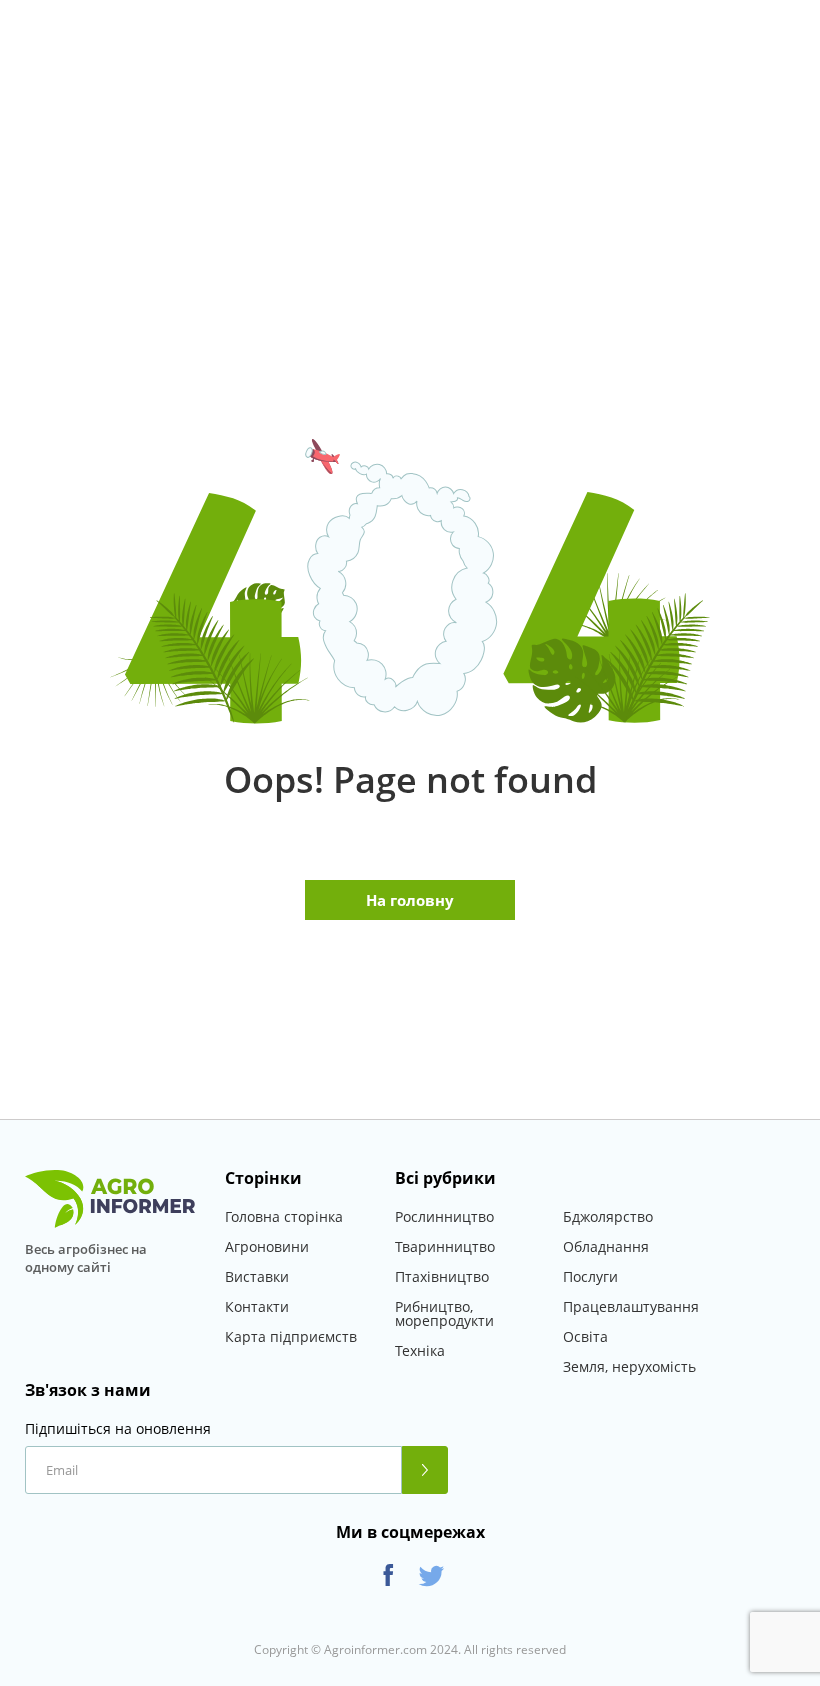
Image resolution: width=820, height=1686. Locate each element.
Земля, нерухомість (629, 1366)
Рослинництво (444, 1216)
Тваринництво (445, 1246)
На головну (410, 900)
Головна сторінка (284, 1216)
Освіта (585, 1336)
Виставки (257, 1276)
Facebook (388, 1575)
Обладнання (606, 1246)
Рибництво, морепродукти (444, 1313)
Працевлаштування (631, 1306)
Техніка (420, 1350)
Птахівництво (442, 1276)
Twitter (431, 1575)
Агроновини (267, 1246)
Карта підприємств (291, 1336)
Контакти (257, 1306)
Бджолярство (608, 1216)
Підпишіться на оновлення (118, 1429)
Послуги (590, 1276)
